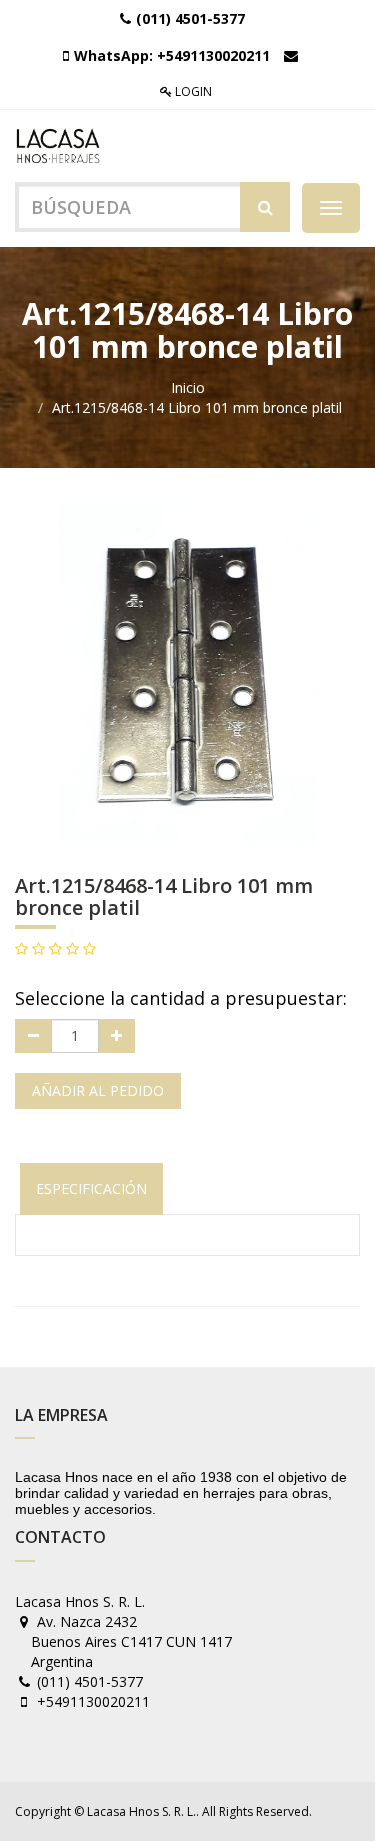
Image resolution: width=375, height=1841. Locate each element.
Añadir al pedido (98, 1090)
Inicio (188, 387)
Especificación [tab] (91, 1188)
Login (192, 91)
